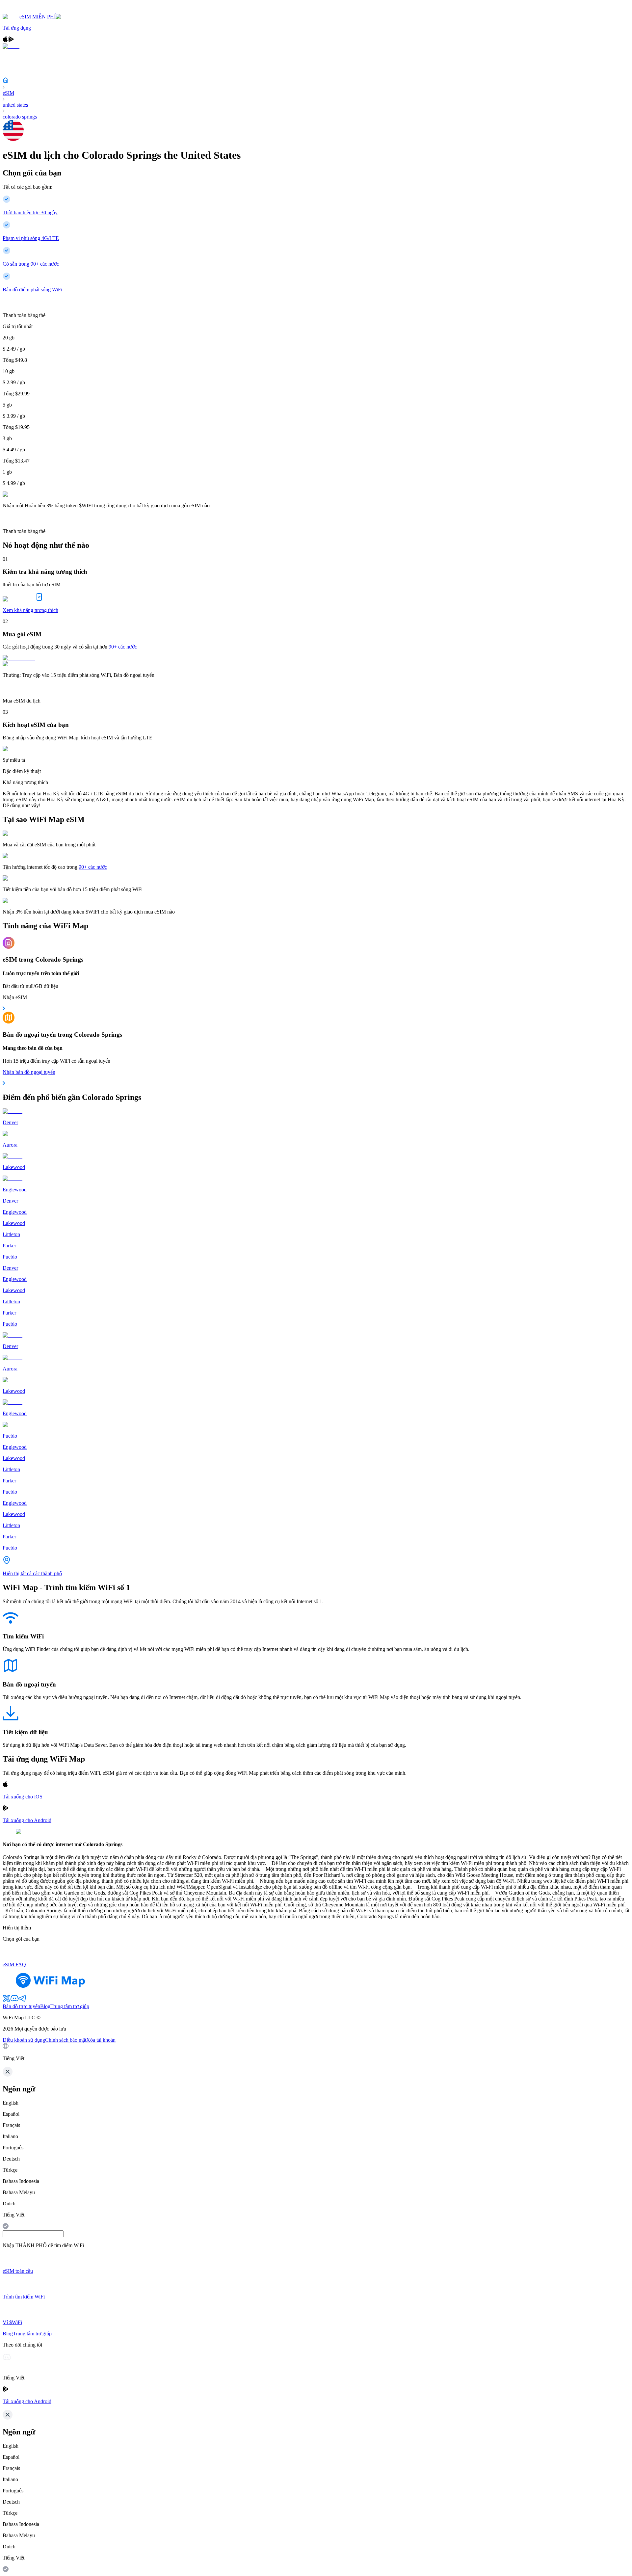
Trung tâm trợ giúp (70, 2006)
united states (15, 105)
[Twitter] (7, 2000)
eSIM (8, 93)
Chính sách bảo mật (66, 2040)
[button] (316, 2052)
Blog (45, 2006)
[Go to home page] (26, 11)
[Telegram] (22, 2000)
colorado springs (20, 117)
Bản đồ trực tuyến (21, 2006)
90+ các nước (123, 647)
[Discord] (14, 2000)
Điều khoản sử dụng (24, 2040)
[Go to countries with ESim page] (19, 658)
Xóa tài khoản (101, 2040)
